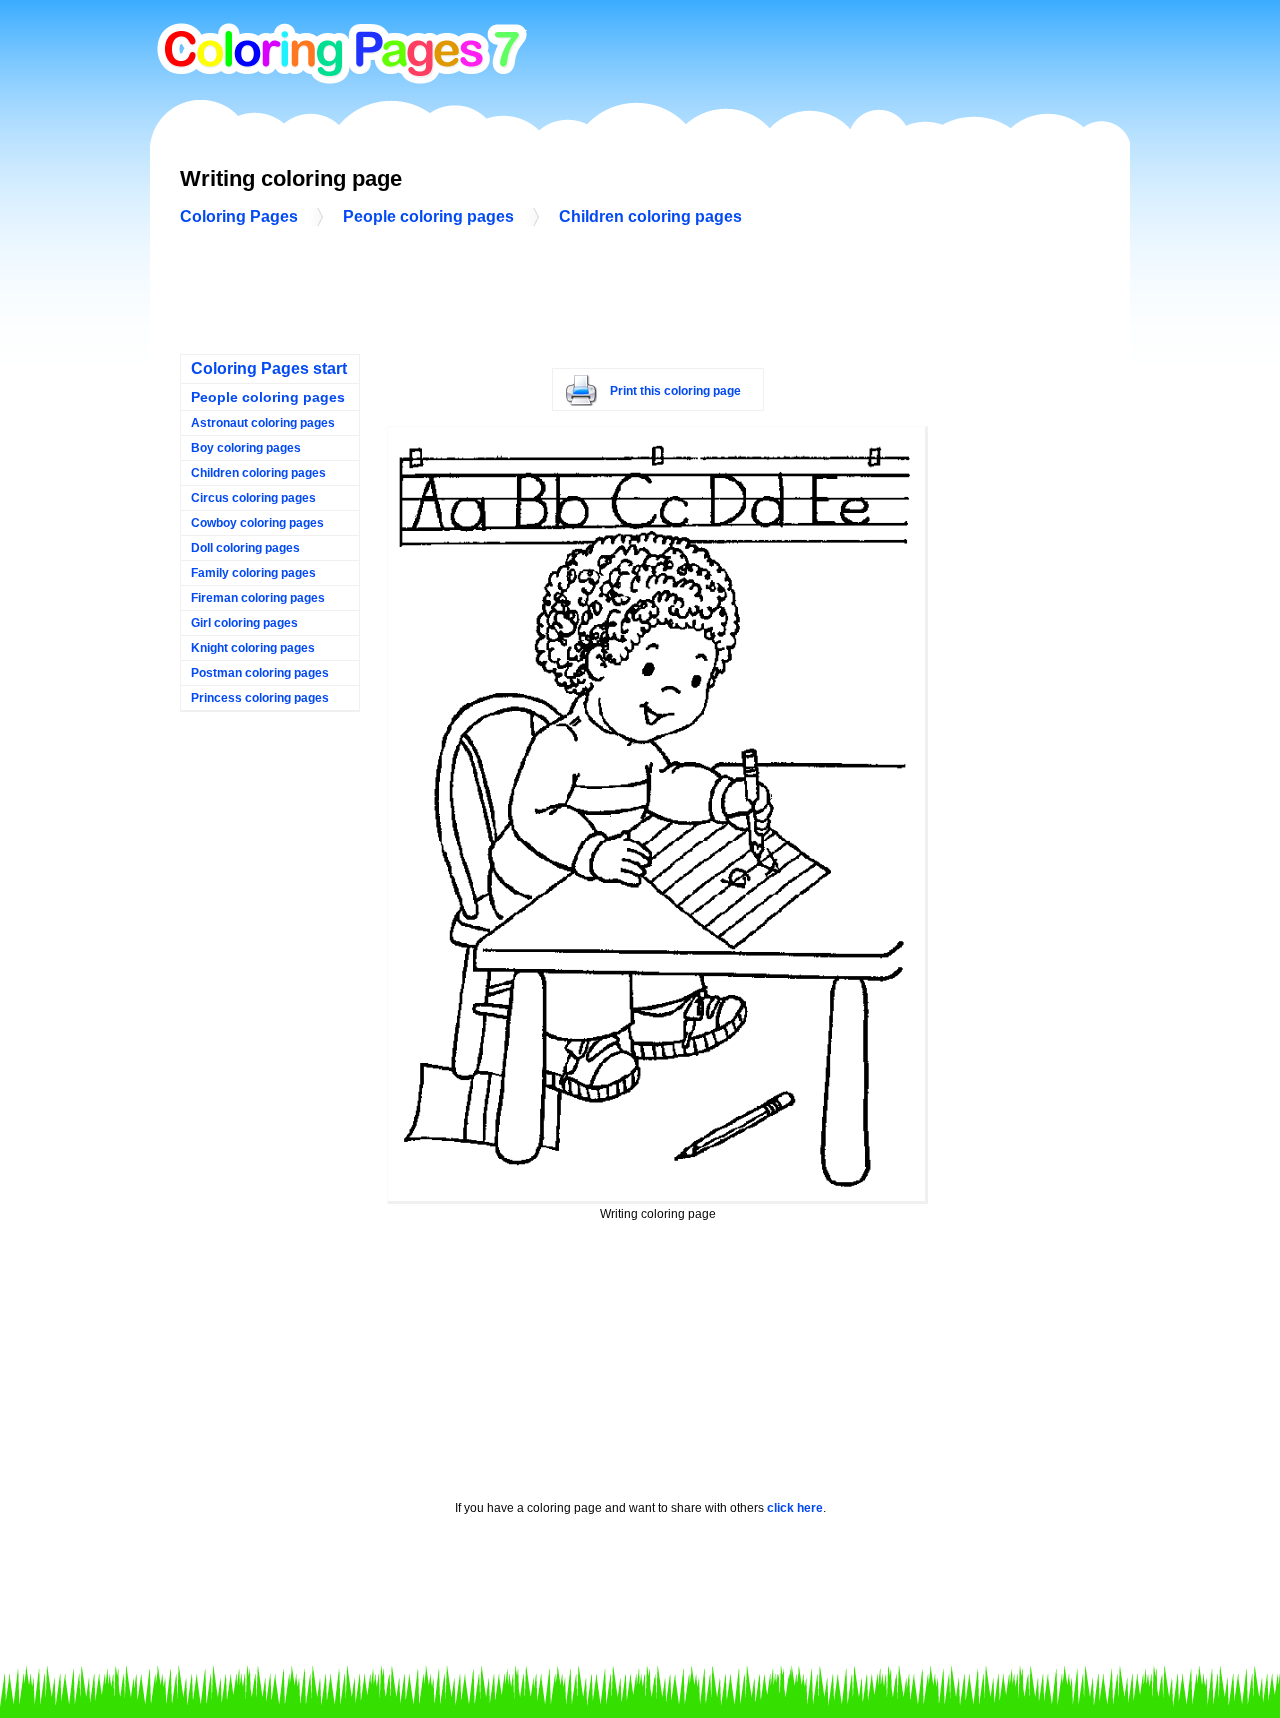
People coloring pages (428, 216)
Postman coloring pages (260, 673)
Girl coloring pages (244, 623)
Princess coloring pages (260, 698)
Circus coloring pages (253, 498)
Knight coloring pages (253, 648)
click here (795, 1508)
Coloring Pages (239, 216)
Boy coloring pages (246, 448)
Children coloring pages (650, 216)
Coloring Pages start (269, 368)
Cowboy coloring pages (257, 523)
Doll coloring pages (245, 548)
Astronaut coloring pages (263, 423)
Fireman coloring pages (258, 598)
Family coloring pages (253, 573)
